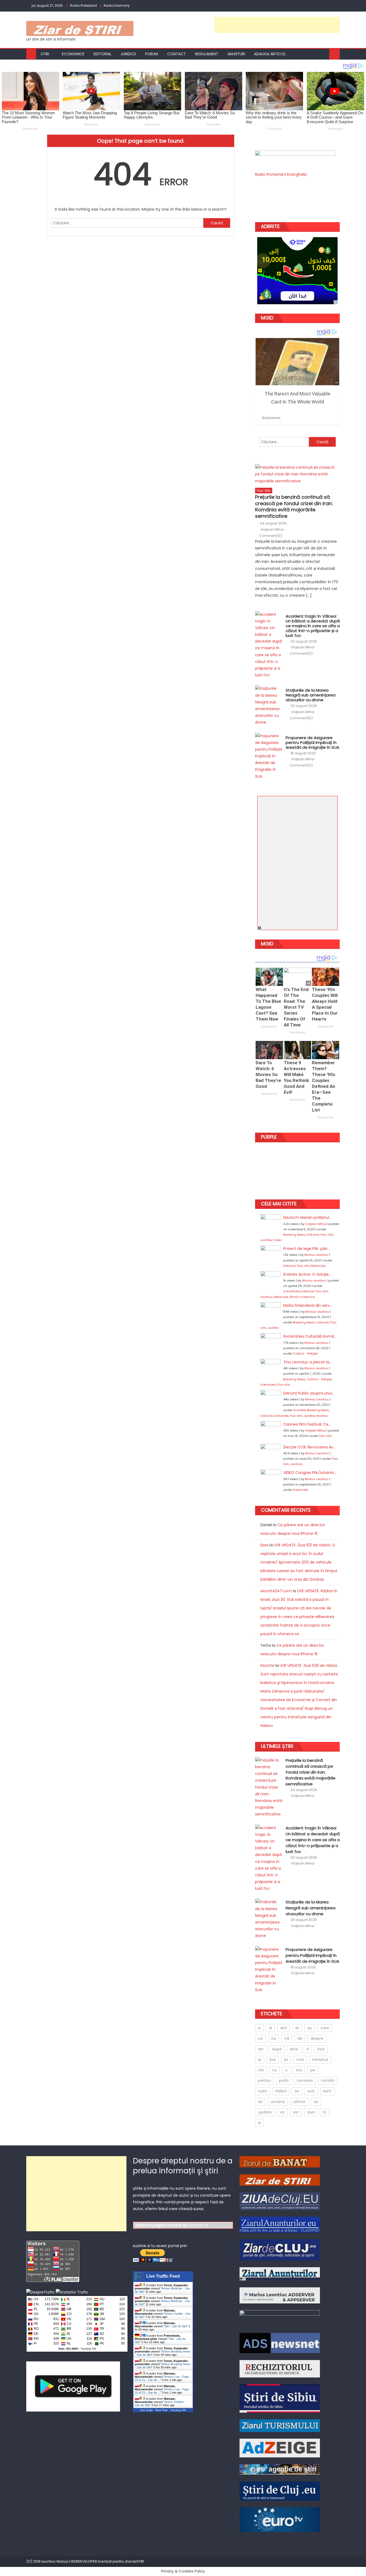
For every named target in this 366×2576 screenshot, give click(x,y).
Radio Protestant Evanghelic (281, 174)
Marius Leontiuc (316, 1255)
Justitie (266, 1240)
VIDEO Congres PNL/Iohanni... (310, 1473)
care (325, 2028)
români (328, 2080)
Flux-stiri (264, 491)
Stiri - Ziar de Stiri (176, 2326)
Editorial (102, 54)
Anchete (299, 1410)
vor (296, 2112)
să (260, 2102)
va (282, 2112)
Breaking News (294, 1235)
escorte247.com (276, 1591)
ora (299, 2070)
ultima (299, 2102)
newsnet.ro (198, 2225)
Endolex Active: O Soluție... (307, 1274)
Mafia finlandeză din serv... (308, 1305)
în (325, 2112)
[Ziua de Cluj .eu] (280, 2201)
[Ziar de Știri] (280, 2179)
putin (284, 2080)
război (281, 2091)
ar (297, 2028)
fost (321, 2049)
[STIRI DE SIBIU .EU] (280, 2398)
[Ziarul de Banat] (280, 2162)
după (277, 2049)
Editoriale (281, 1416)
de (300, 2038)
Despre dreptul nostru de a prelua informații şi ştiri (183, 2166)
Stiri (45, 54)
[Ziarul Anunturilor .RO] (280, 2274)
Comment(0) (271, 536)
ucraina (278, 2102)
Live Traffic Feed (163, 2276)
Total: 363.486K (68, 2349)
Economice (73, 54)
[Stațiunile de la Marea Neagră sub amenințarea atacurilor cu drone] (269, 705)
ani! (284, 2028)
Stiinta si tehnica (302, 1297)
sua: (311, 2091)
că (287, 2038)
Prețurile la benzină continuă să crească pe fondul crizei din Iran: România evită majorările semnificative (294, 507)
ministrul (320, 2060)
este (294, 2049)
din (261, 2049)
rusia (262, 2091)
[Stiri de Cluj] (280, 2491)
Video (277, 1240)
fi (308, 2049)
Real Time (162, 2410)
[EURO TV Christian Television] (280, 2519)
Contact (177, 54)
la (260, 2060)
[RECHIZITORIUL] (280, 2368)
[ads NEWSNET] (280, 2343)
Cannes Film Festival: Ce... (307, 1424)
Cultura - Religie (305, 1353)
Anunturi (236, 54)
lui (286, 2060)
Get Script (147, 2410)
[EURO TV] (280, 2469)
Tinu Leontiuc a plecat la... (307, 1362)
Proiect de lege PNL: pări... (307, 1249)
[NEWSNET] (280, 2318)
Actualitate (292, 1291)
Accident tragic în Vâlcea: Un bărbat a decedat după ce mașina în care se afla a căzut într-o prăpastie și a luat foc (313, 626)
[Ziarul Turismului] (280, 2425)
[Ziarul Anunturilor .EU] (280, 2224)
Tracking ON (88, 2349)
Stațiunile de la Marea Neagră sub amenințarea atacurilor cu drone (311, 695)
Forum (152, 54)
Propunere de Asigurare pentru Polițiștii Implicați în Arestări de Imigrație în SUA (312, 743)
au (310, 2028)
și (259, 2123)
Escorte (267, 1665)
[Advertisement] (277, 25)
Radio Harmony (117, 5)
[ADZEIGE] (280, 2448)
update (265, 2112)
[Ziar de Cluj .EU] (280, 2250)
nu (274, 2070)
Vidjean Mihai (272, 530)
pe (313, 2070)
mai (300, 2060)
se (297, 2091)
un (316, 2102)
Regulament (207, 54)
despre (317, 2038)
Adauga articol (270, 54)
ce (260, 2038)
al (270, 2028)
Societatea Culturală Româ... (310, 1336)
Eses (264, 1545)
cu (274, 2038)
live (273, 2060)
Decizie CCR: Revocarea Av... (309, 1447)
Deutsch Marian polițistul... (307, 1217)
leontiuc (266, 1297)
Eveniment (268, 1385)
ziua (311, 2112)
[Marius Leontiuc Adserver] (280, 2295)
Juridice (128, 54)
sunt (327, 2091)
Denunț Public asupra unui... (309, 1393)
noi (261, 2070)
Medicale (318, 1266)
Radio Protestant (83, 5)
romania (305, 2080)
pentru (264, 2080)
